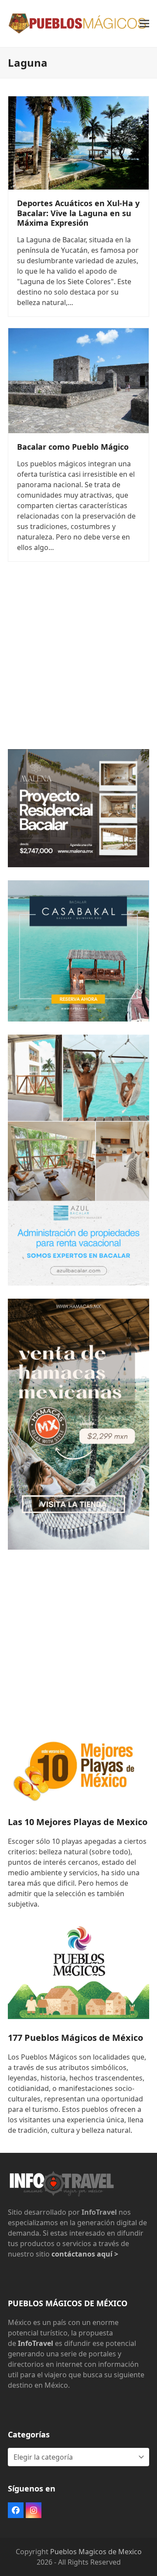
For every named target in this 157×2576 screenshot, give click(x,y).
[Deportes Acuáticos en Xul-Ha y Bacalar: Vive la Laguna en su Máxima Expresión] (78, 142)
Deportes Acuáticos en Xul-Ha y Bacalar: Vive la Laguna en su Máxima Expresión (78, 213)
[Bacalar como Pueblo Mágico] (78, 380)
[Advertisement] (78, 658)
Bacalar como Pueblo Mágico (73, 447)
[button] (144, 23)
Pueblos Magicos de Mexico (96, 2552)
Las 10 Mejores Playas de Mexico (78, 1822)
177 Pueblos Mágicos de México (75, 2038)
